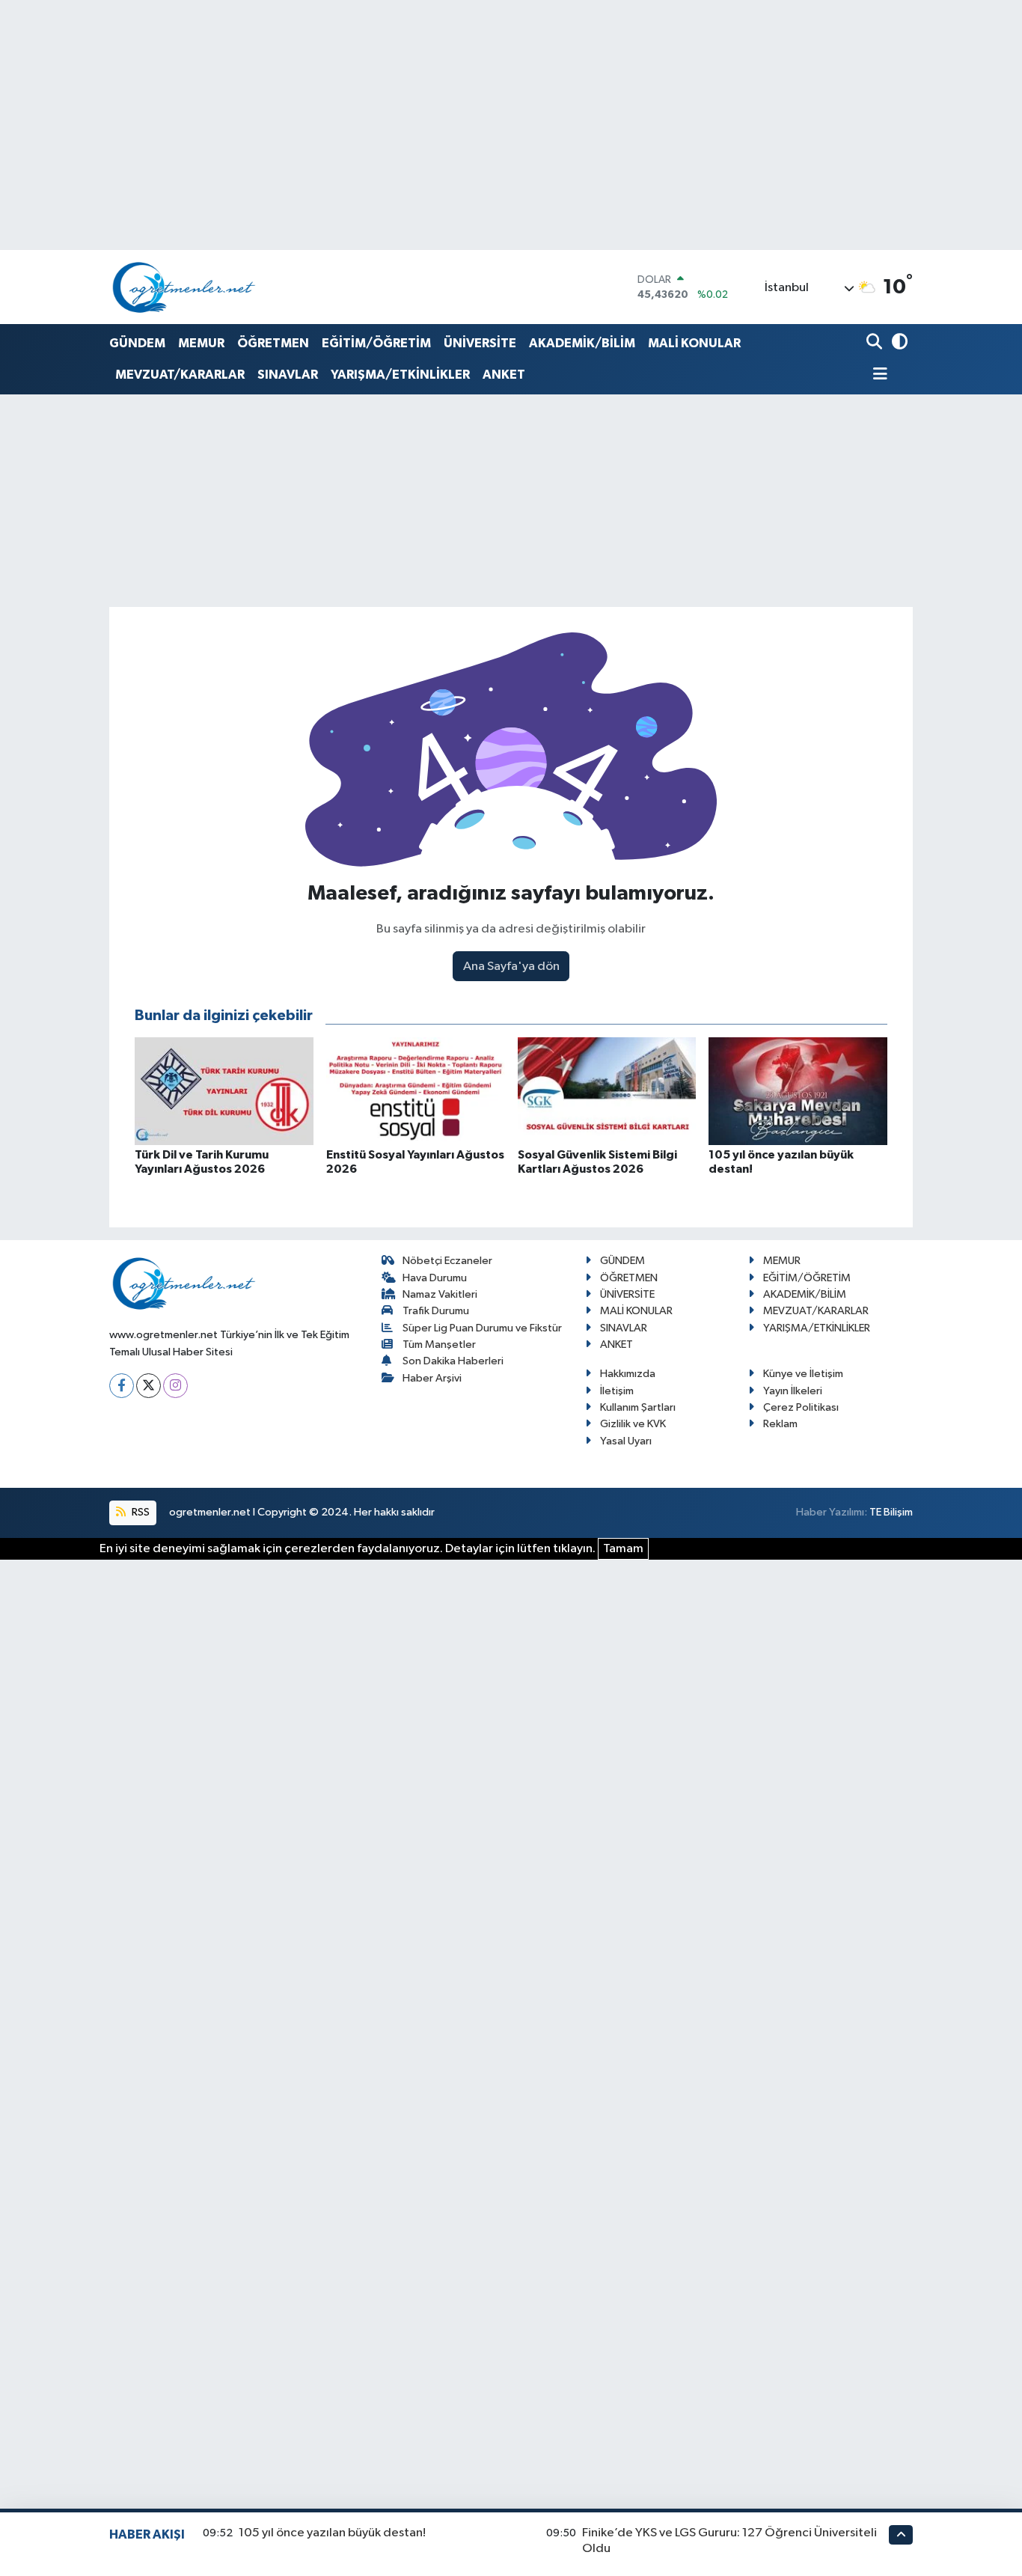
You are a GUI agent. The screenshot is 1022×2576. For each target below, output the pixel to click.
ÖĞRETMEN (273, 343)
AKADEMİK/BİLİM (582, 343)
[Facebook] (122, 1386)
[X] (149, 1386)
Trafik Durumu (436, 1311)
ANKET (504, 375)
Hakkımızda (628, 1374)
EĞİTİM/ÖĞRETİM (376, 343)
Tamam (623, 1549)
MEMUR (201, 343)
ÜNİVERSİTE (480, 343)
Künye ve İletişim (803, 1374)
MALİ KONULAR (694, 343)
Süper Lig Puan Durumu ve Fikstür (482, 1328)
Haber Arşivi (432, 1378)
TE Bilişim (891, 1512)
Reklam (780, 1424)
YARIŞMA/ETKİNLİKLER (400, 375)
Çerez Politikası (801, 1407)
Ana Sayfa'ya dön (511, 967)
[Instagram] (175, 1386)
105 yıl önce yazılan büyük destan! (332, 2533)
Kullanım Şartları (638, 1407)
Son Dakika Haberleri (453, 1361)
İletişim (617, 1391)
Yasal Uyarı (626, 1441)
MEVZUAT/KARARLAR (180, 375)
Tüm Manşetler (439, 1345)
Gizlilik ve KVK (633, 1424)
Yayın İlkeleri (793, 1391)
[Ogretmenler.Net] (184, 287)
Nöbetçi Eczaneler (447, 1261)
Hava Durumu (435, 1278)
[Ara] (876, 343)
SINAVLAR (288, 375)
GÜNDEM (137, 343)
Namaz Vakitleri (440, 1294)
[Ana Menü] (877, 375)
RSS (140, 1512)
